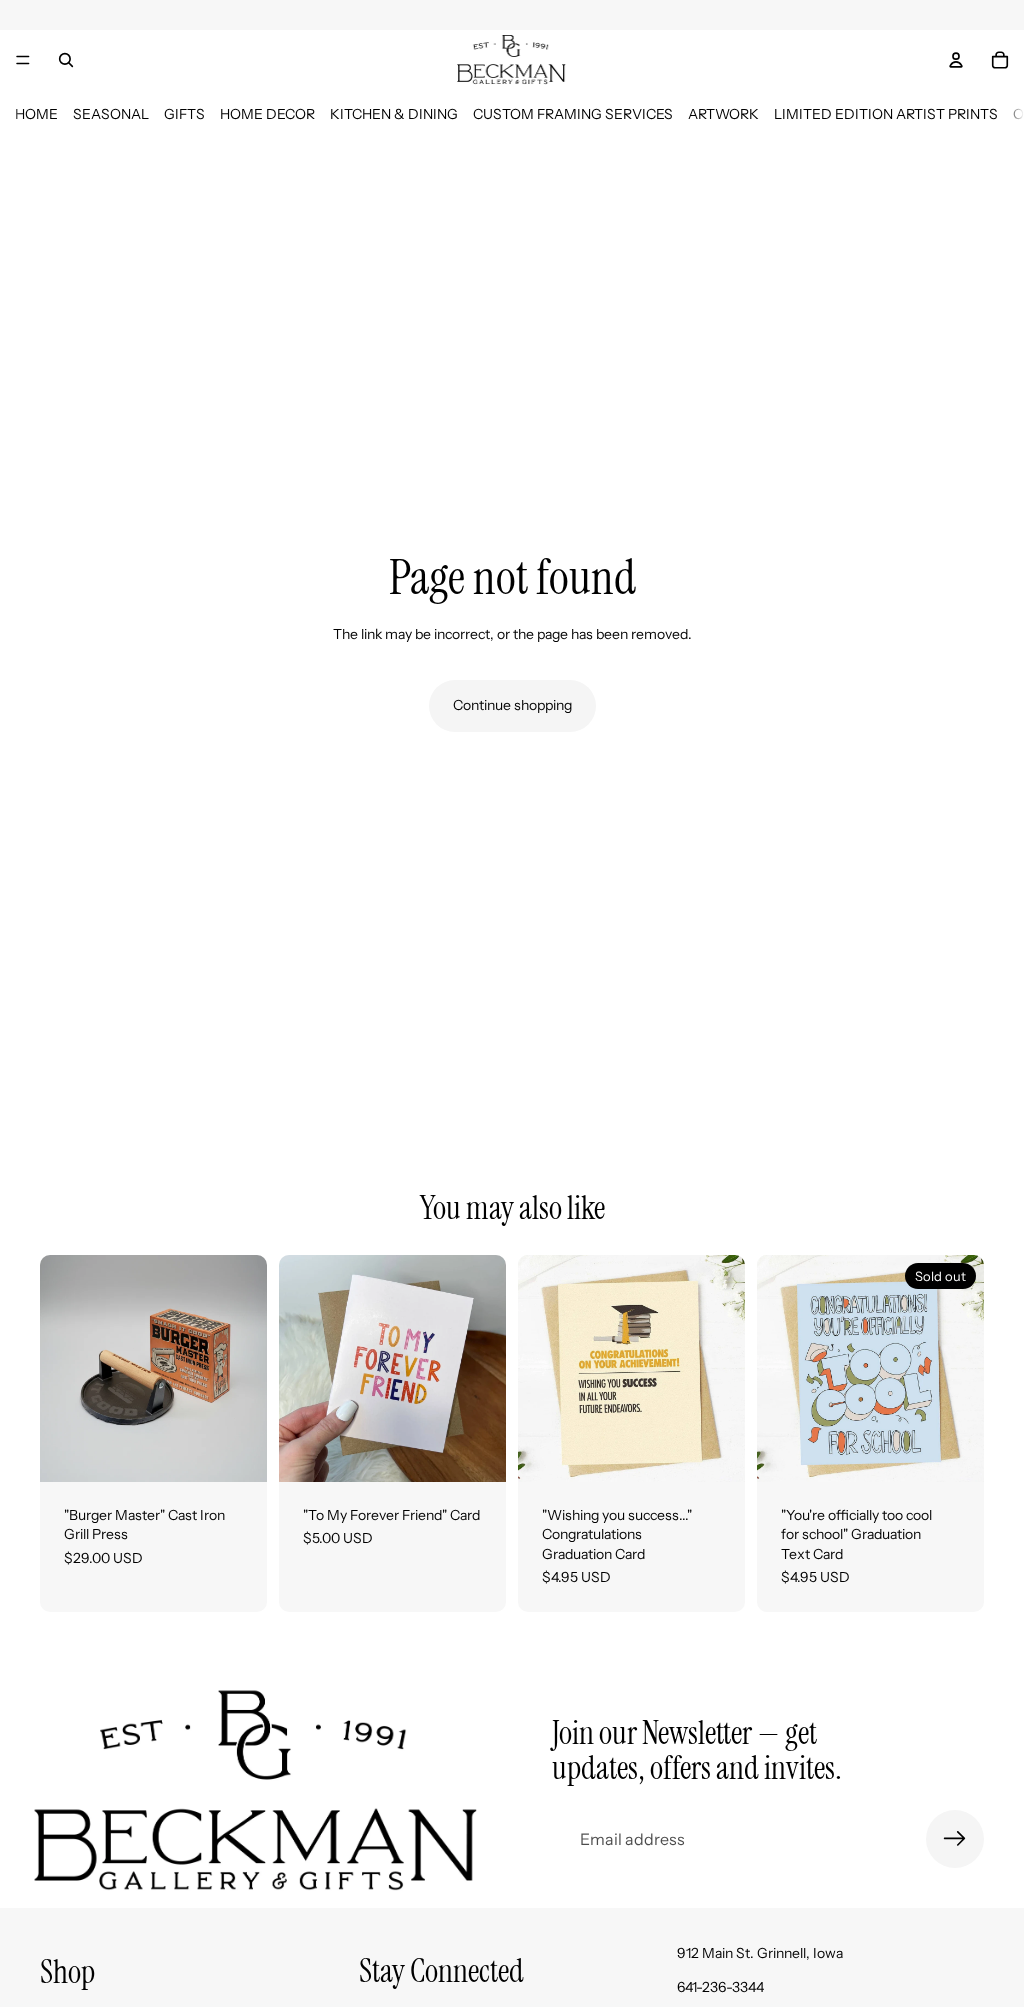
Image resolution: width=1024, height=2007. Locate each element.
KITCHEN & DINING (394, 114)
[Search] (66, 60)
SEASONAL (111, 114)
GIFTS (184, 114)
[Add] (236, 1451)
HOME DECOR (267, 114)
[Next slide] (245, 1368)
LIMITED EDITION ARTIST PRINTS (886, 114)
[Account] (956, 60)
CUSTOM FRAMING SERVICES (573, 114)
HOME (36, 114)
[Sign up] (955, 1839)
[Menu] (23, 60)
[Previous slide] (62, 1368)
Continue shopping (512, 705)
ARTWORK (723, 114)
